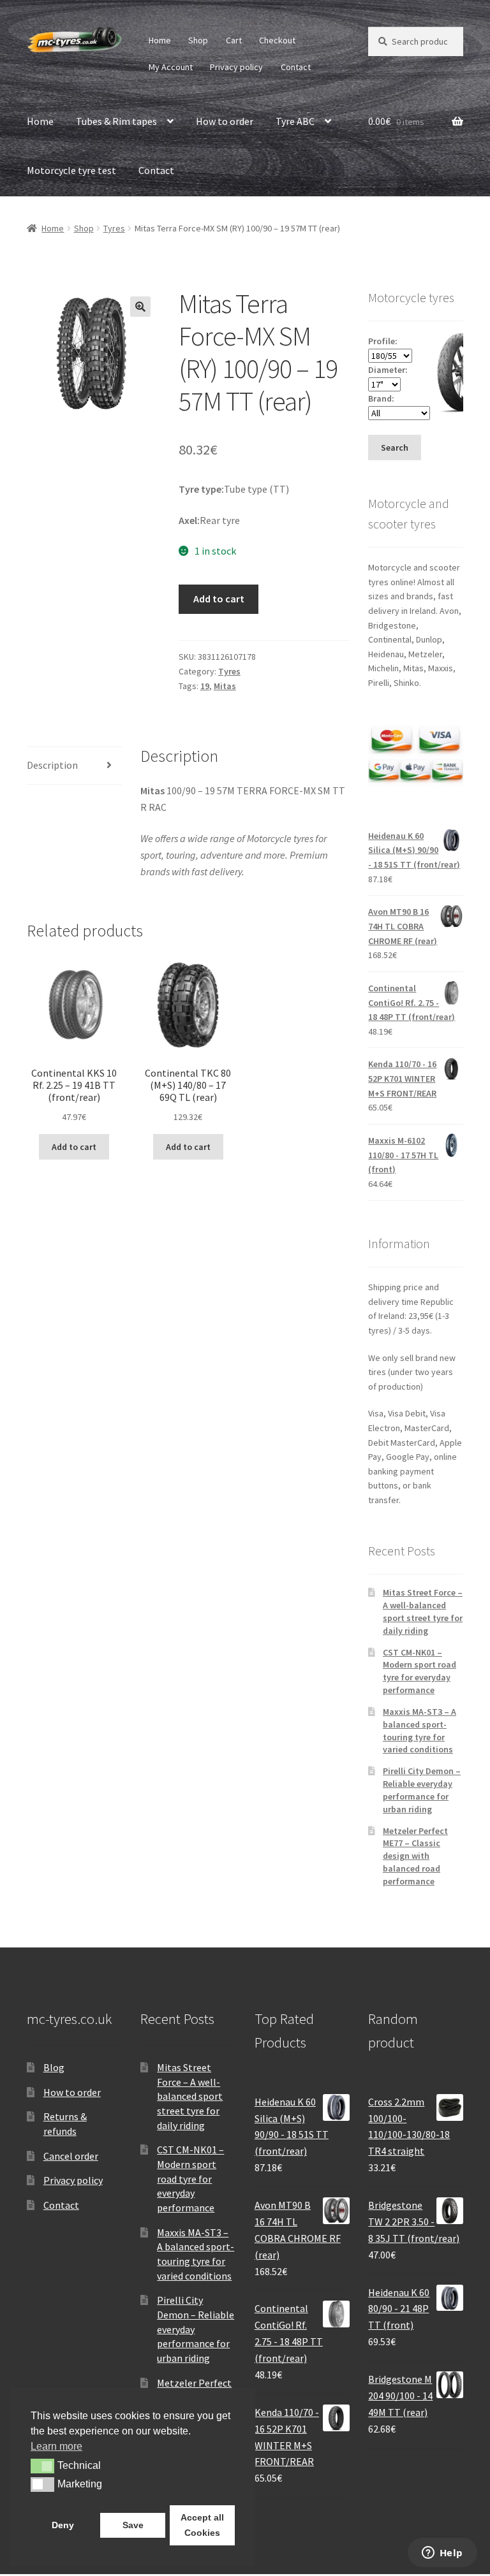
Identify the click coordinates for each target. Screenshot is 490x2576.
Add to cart (219, 599)
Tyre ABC (295, 121)
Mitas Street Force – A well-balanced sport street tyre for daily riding (423, 1611)
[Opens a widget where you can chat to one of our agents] (442, 2554)
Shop (198, 40)
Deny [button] (63, 2525)
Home (160, 40)
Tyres (114, 228)
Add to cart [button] (74, 1147)
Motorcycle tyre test (71, 170)
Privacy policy (236, 67)
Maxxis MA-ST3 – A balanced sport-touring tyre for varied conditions (419, 1730)
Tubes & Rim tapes (116, 121)
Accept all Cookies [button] (202, 2525)
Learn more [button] (56, 2446)
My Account (171, 67)
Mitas (225, 686)
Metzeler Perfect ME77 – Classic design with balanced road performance (415, 1856)
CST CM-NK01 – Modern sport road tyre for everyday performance (419, 1671)
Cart (234, 40)
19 (205, 686)
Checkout (277, 40)
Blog (54, 2067)
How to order (225, 121)
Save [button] (133, 2525)
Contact (296, 67)
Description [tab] (52, 765)
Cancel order (71, 2156)
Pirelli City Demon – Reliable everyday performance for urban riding (422, 1790)
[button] (140, 307)
